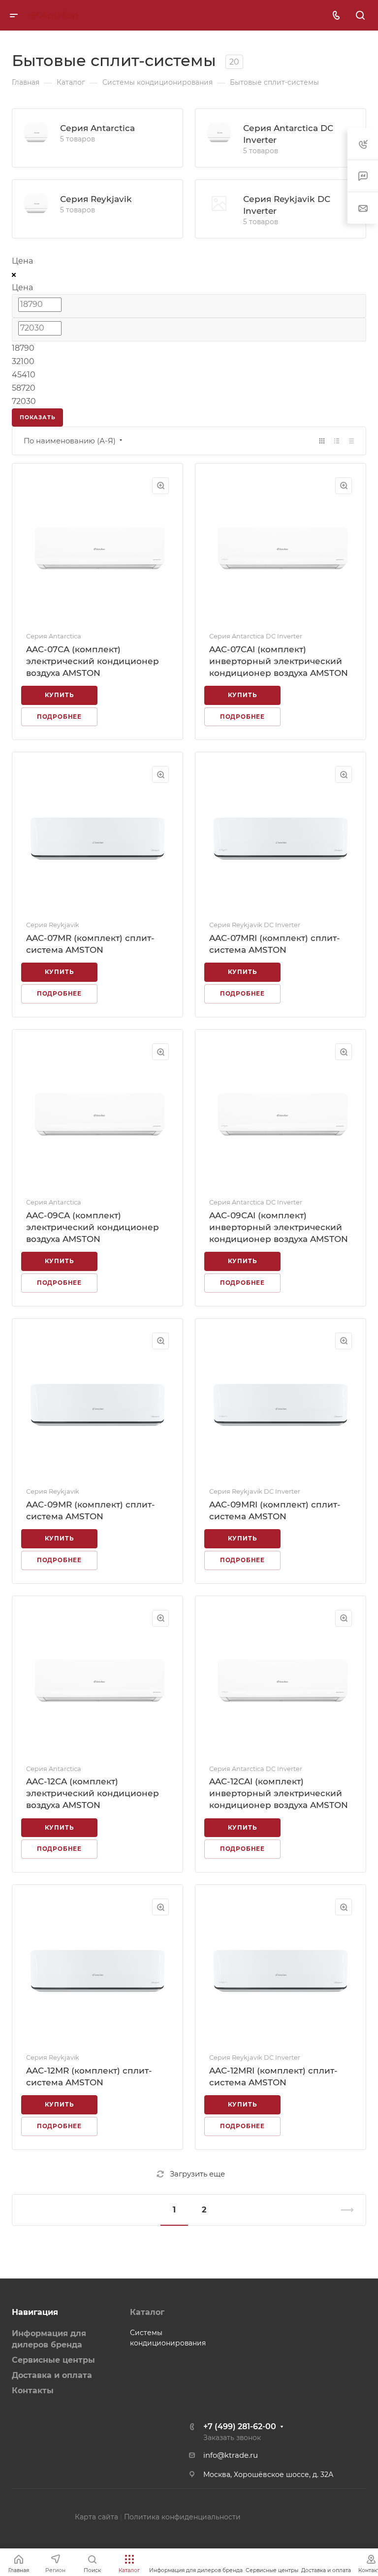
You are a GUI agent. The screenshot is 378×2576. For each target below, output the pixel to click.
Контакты (33, 2391)
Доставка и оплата (52, 2375)
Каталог (147, 2312)
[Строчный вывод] (337, 441)
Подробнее (59, 717)
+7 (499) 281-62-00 (240, 2426)
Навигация (35, 2312)
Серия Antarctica (97, 128)
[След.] (343, 2210)
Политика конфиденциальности (182, 2517)
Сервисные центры (53, 2360)
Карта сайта (96, 2517)
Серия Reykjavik (96, 199)
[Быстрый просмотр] (160, 486)
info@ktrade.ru (231, 2455)
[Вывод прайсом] (351, 441)
